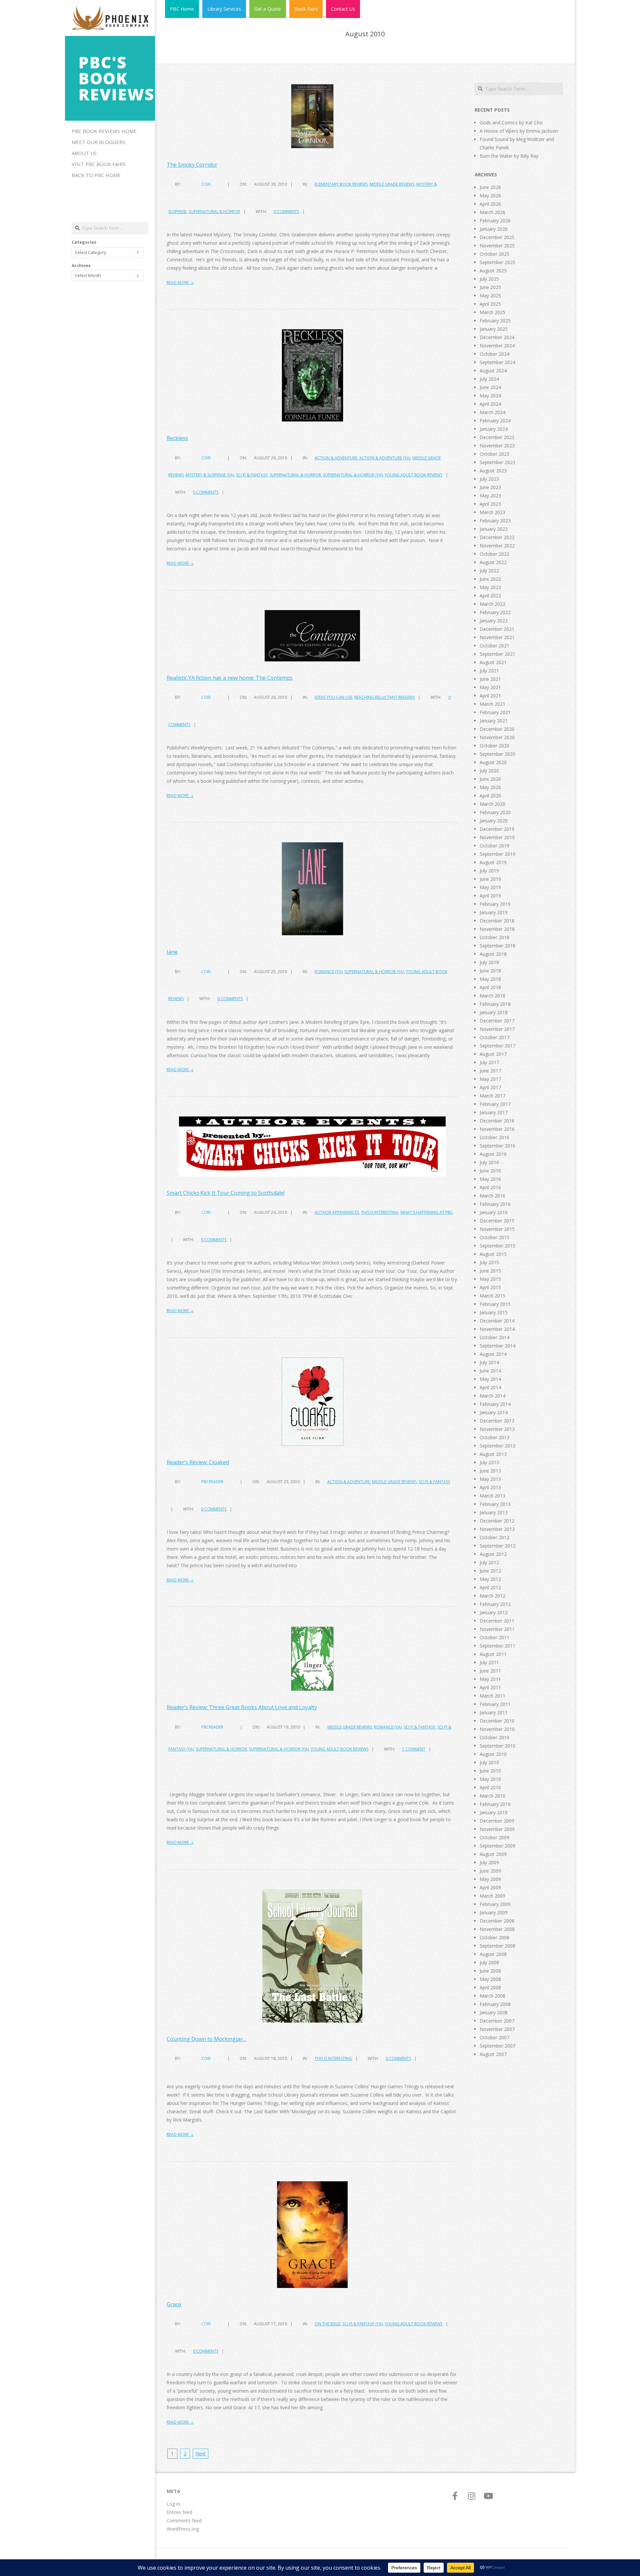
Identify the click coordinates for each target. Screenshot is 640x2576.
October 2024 (494, 354)
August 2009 (493, 1854)
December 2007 (497, 2021)
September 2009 (497, 1846)
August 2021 (493, 662)
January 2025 (494, 329)
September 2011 (497, 1646)
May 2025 (490, 296)
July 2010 (489, 1762)
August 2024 (493, 371)
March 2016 (492, 1196)
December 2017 (497, 1021)
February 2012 (495, 1604)
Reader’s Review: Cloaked (198, 1462)
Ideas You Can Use (333, 697)
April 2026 (490, 204)
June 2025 (490, 287)
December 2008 (497, 1921)
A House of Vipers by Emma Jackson (519, 131)
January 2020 (494, 821)
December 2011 (497, 1621)
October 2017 (494, 1037)
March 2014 (492, 1396)
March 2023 (492, 512)
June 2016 (490, 1171)
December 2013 (497, 1421)
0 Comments (286, 212)
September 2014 (497, 1346)
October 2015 (494, 1237)
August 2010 (493, 1754)
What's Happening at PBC (427, 1212)
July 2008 (489, 1962)
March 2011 (492, 1696)
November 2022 (497, 546)
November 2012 (497, 1529)
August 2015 (493, 1254)
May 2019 (490, 887)
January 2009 (494, 1912)
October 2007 (494, 2037)
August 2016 (493, 1154)
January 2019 (494, 912)
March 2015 (492, 1296)
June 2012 (490, 1571)
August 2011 (493, 1654)
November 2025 (497, 246)
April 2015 (490, 1287)
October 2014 (494, 1337)
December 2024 (497, 337)
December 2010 (497, 1721)
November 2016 (497, 1129)
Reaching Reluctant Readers (384, 697)
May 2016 (490, 1179)
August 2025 (493, 271)
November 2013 (497, 1429)
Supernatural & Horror (214, 212)
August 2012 (493, 1554)
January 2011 (494, 1712)
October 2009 (494, 1837)
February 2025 (495, 321)
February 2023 (495, 521)
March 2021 (492, 704)
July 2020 (489, 771)
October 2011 (494, 1637)
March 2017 (492, 1096)
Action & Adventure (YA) (385, 458)
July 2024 (489, 379)
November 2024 (497, 346)
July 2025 (489, 279)
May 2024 (490, 396)
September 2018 (497, 946)
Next (200, 2453)
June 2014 (490, 1371)
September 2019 (497, 854)
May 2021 (490, 687)
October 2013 (494, 1437)
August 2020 (493, 762)
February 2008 (495, 2004)
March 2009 (492, 1896)
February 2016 (495, 1204)
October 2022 (494, 554)
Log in (173, 2504)
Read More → (180, 283)
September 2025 (497, 262)
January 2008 (494, 2012)
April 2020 (490, 796)
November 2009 (497, 1829)
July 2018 (489, 962)
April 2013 (490, 1487)
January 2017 (494, 1112)
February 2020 (495, 812)
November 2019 (497, 837)
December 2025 (497, 237)
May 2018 (490, 979)
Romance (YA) (328, 972)
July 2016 (489, 1162)
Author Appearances (337, 1212)
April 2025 (490, 304)
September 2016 (497, 1146)
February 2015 (495, 1304)
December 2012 (497, 1521)
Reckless (177, 438)
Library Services (224, 9)
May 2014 (490, 1379)
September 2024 (497, 362)
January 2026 (494, 229)
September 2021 (497, 654)
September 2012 (497, 1546)
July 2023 (489, 479)
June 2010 (490, 1771)
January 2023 (494, 529)
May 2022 (490, 587)
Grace (174, 2304)
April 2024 (490, 404)
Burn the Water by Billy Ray (509, 156)
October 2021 (494, 646)
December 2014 (497, 1321)
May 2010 (490, 1779)
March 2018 (492, 996)
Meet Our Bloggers (98, 142)
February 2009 (495, 1904)
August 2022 (493, 562)
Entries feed (179, 2512)
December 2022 (497, 537)
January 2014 (494, 1412)
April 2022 (490, 596)
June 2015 (490, 1271)
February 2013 (495, 1504)
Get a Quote (268, 9)
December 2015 (497, 1221)
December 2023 (497, 437)
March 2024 (492, 412)
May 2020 (490, 787)
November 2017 (497, 1029)
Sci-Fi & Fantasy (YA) (362, 2324)
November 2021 (497, 637)
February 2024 (495, 421)
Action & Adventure (336, 458)
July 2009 (489, 1862)
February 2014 (495, 1404)
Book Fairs (306, 9)
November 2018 (497, 929)
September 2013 (497, 1446)
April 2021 (490, 696)
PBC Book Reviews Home (104, 131)
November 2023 (497, 446)
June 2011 (490, 1671)
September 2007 (497, 2046)
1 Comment (414, 1749)
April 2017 (490, 1087)
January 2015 (494, 1312)
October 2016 (494, 1137)
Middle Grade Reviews (392, 184)
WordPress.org (183, 2529)
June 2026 (490, 187)
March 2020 (492, 804)
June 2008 (490, 1971)
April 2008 (490, 1987)
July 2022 (489, 571)
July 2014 (489, 1362)
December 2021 (497, 629)
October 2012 (494, 1537)
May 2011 (490, 1679)
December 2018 (497, 921)
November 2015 (497, 1229)
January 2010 (494, 1812)
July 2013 (489, 1462)
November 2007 (497, 2029)
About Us (84, 153)
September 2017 (497, 1046)
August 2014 (493, 1354)
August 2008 (493, 1954)
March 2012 (492, 1596)
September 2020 (497, 754)
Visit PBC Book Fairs (99, 164)
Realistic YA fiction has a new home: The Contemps (230, 678)
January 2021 (494, 721)
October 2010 (494, 1737)
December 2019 (497, 829)
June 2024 (490, 387)
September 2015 (497, 1246)
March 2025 (492, 312)
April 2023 (490, 504)
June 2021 (490, 679)
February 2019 (495, 904)
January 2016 (494, 1212)
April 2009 (490, 1887)
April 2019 (490, 896)
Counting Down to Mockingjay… (206, 2039)
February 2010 (495, 1804)
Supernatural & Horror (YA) (353, 475)
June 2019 (490, 879)
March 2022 (492, 604)
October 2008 (494, 1937)
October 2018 (494, 937)
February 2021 (495, 712)
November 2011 (497, 1629)
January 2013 (494, 1512)
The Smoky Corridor (192, 165)
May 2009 (490, 1879)
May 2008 (490, 1979)
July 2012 (489, 1562)
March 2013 (492, 1496)
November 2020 (497, 737)
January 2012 (494, 1612)
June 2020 (490, 779)
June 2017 (490, 1071)
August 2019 (493, 862)
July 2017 (489, 1062)
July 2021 (489, 671)
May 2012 (490, 1579)
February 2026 (495, 221)
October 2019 (494, 846)
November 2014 (497, 1329)
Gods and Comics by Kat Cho (511, 123)
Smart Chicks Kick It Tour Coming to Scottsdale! (226, 1193)
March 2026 (492, 212)
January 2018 (494, 1012)
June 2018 (490, 971)
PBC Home (182, 9)
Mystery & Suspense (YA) (210, 475)
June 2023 (490, 487)
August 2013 (493, 1454)
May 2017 (490, 1079)
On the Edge (327, 2324)
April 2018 (490, 987)
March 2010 (492, 1796)
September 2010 (497, 1746)
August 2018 (493, 954)
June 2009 (490, 1871)
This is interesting (380, 1212)
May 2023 (490, 496)
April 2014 (490, 1387)
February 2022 (495, 612)
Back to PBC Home (96, 175)
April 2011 (490, 1687)
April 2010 (490, 1787)
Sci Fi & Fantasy (252, 475)
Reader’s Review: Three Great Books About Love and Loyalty (242, 1707)
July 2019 (489, 871)
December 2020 (497, 729)
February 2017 (495, 1104)
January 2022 (494, 621)
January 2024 (494, 429)
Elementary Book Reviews (341, 184)
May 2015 (490, 1279)
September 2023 (497, 462)
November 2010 (497, 1729)
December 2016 (497, 1121)
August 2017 (493, 1054)
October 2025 (494, 254)
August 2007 (493, 2054)
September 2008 (497, 1946)
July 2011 (489, 1662)
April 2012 (490, 1587)
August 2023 (493, 471)
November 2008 (497, 1929)
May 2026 (490, 196)
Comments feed (184, 2520)
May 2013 (490, 1479)
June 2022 (490, 579)
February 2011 (495, 1704)
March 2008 (492, 1996)
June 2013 (490, 1471)
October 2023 (494, 454)
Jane (172, 952)
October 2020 (494, 746)
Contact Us (343, 9)
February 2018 (495, 1004)
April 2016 (490, 1187)
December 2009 (497, 1821)
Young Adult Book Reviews (413, 475)
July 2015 (489, 1262)
